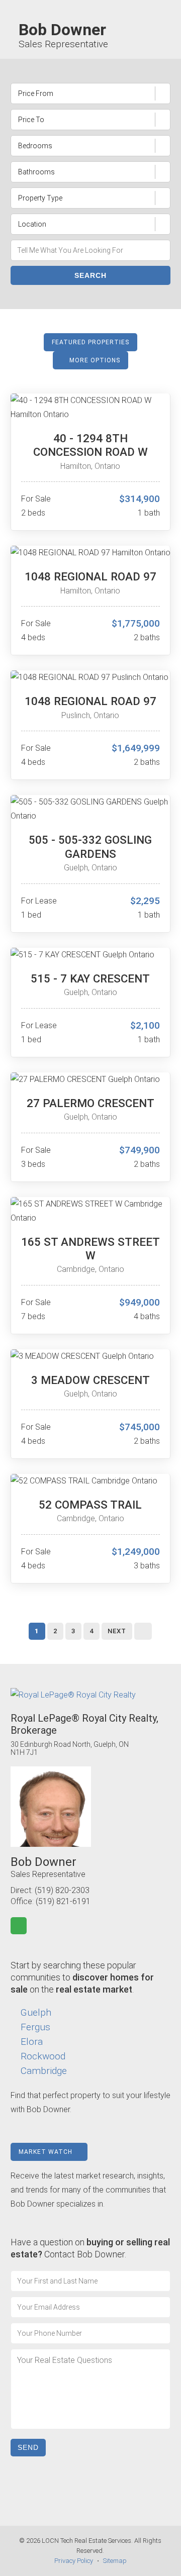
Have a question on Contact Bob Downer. (90, 2248)
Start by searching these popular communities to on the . (82, 1977)
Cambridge (44, 2071)
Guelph (36, 2012)
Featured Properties (90, 342)
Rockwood (43, 2056)
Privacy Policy (74, 2561)
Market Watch (47, 2152)
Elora (32, 2042)
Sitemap (115, 2561)
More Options (94, 360)
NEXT (117, 1631)
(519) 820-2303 (62, 1890)
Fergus (35, 2027)
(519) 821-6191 (63, 1901)
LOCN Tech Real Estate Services (86, 2541)
